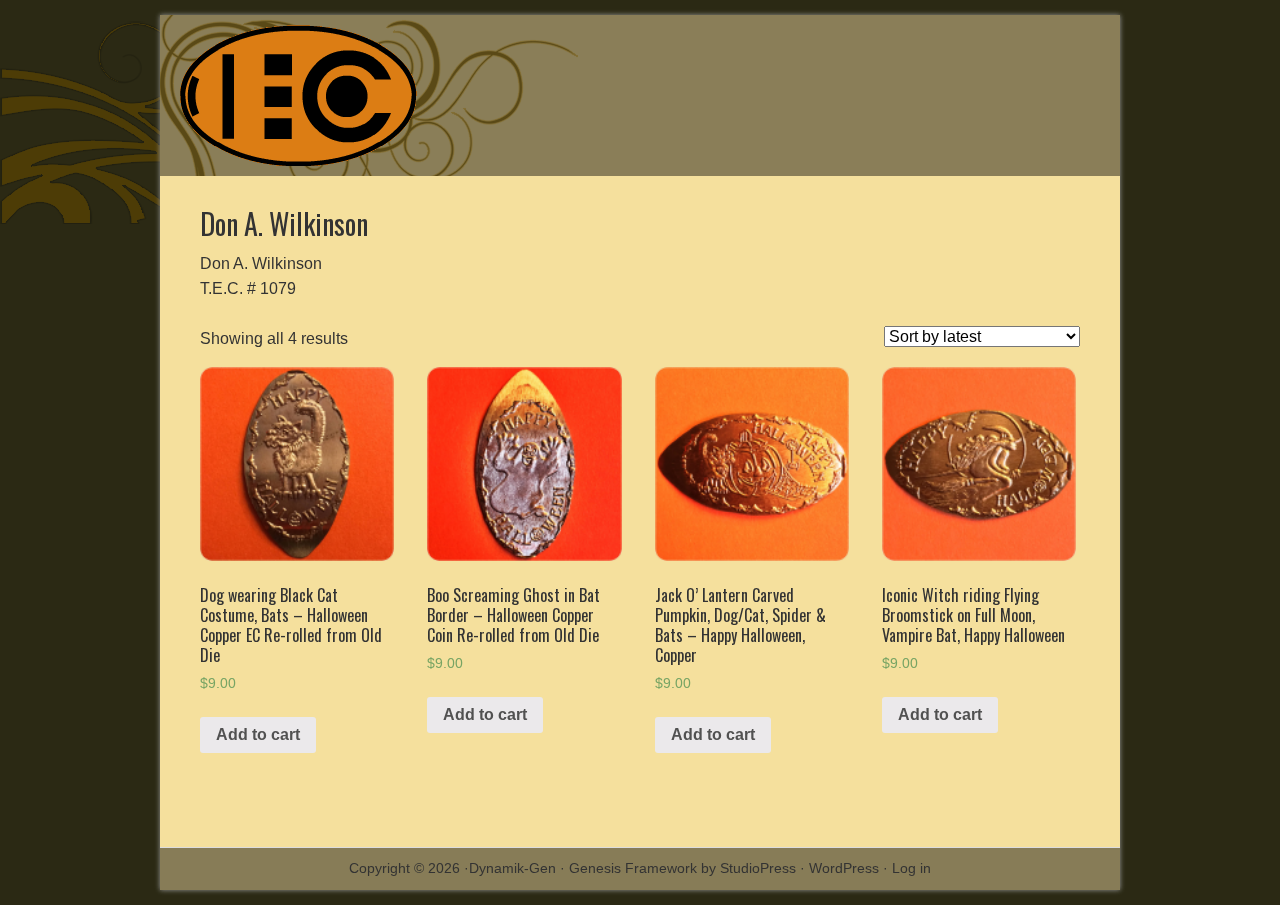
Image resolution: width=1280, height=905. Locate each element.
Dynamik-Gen (512, 868)
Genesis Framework (633, 868)
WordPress (844, 868)
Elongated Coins (350, 95)
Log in (911, 868)
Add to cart (258, 734)
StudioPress (758, 868)
